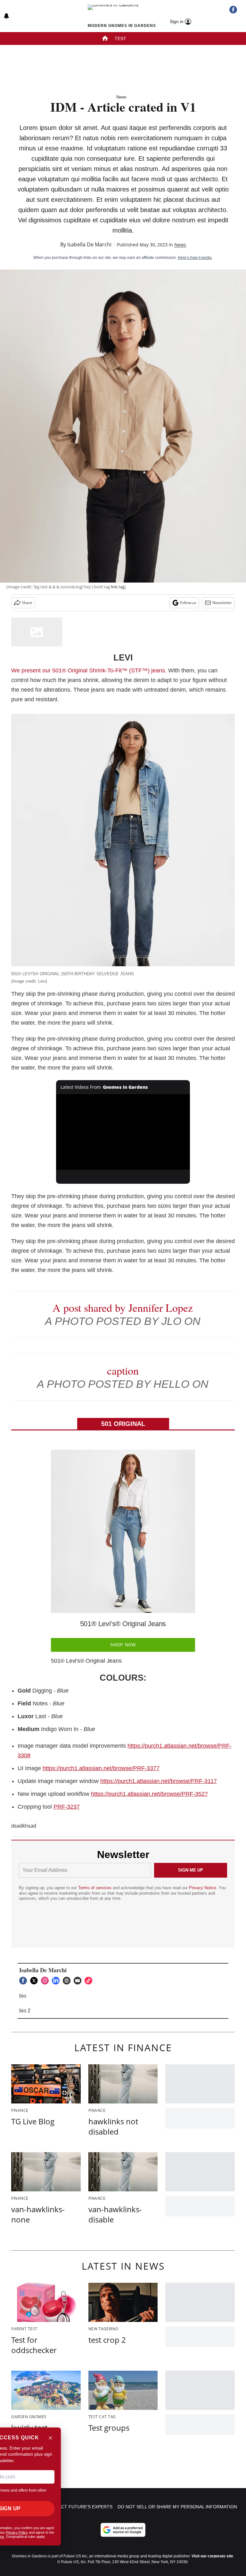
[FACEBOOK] (25, 1981)
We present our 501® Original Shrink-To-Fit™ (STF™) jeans (88, 670)
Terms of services (95, 1888)
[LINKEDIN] (57, 1981)
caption (123, 1370)
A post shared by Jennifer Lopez (123, 1308)
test (120, 38)
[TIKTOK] (90, 1981)
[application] (123, 1132)
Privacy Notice (203, 1888)
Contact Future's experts (79, 2507)
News (121, 97)
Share (27, 603)
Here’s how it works (195, 258)
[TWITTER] (36, 1981)
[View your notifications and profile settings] (6, 16)
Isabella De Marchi (89, 244)
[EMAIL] (79, 1981)
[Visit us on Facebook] (233, 10)
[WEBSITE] (68, 1981)
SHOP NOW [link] (123, 1645)
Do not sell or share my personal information (177, 2507)
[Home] (105, 39)
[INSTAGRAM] (46, 1981)
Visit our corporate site (212, 2556)
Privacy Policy (17, 2532)
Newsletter (222, 603)
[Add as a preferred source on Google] (123, 2530)
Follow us (188, 603)
